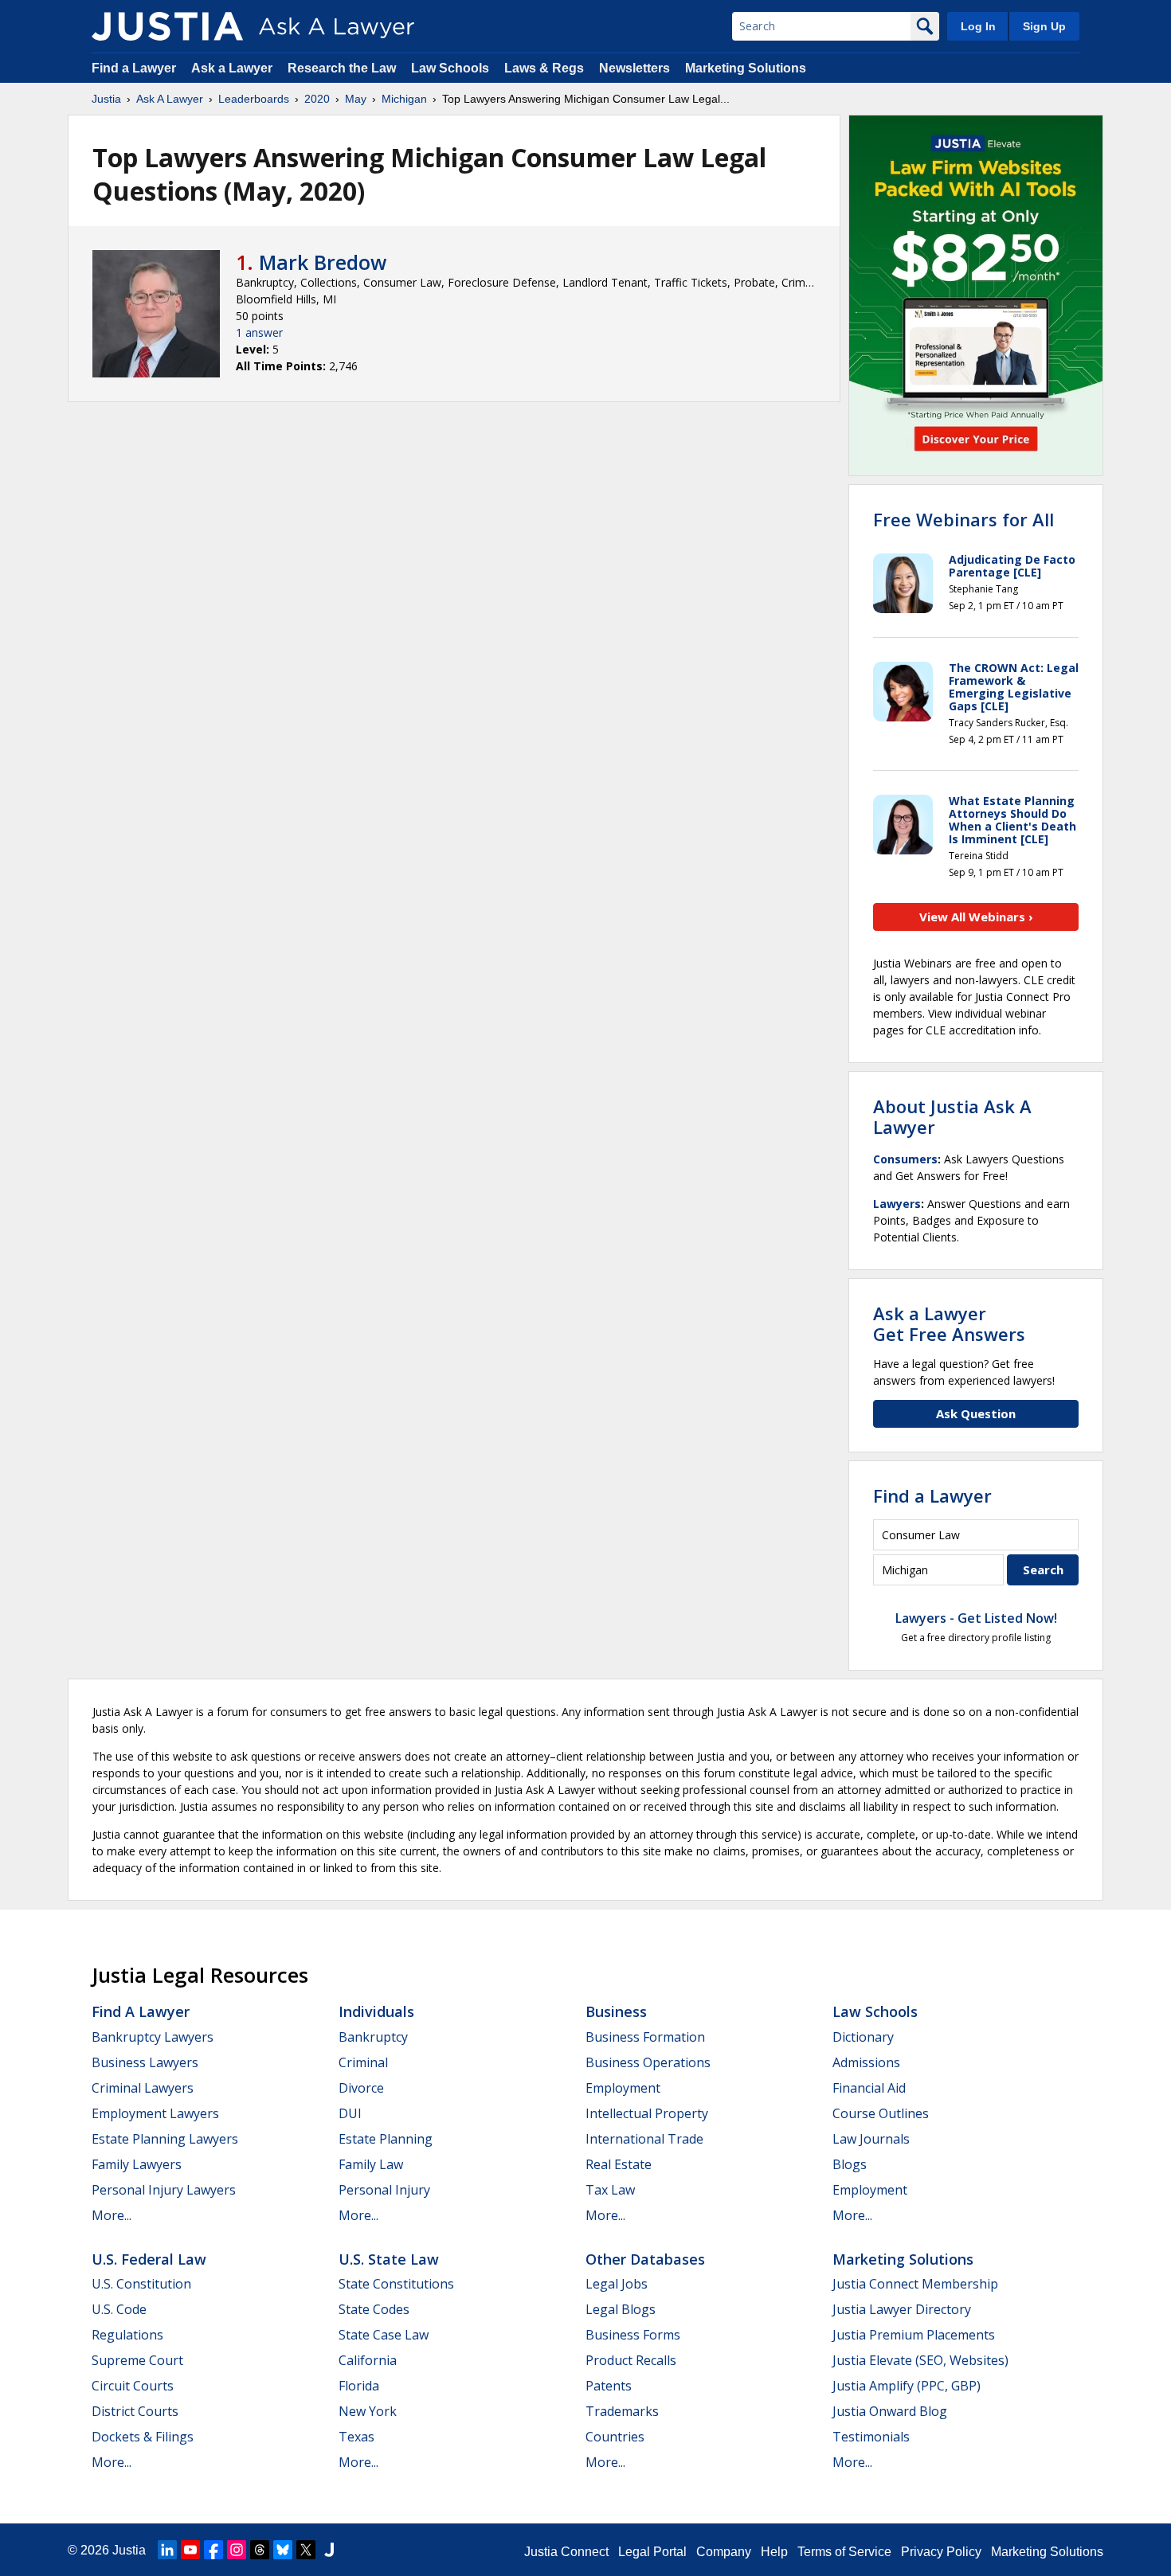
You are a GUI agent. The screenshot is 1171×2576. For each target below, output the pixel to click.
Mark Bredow (323, 262)
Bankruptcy (373, 2037)
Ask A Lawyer (170, 99)
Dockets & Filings (143, 2437)
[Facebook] (213, 2550)
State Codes (374, 2309)
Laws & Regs (544, 68)
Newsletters (634, 68)
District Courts (135, 2411)
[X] (306, 2550)
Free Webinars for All (963, 519)
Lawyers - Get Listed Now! (976, 1618)
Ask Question (976, 1413)
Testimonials (871, 2437)
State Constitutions (396, 2284)
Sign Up (1044, 26)
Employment (623, 2088)
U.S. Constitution (141, 2284)
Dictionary (863, 2037)
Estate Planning (386, 2139)
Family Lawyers (137, 2164)
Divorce (361, 2088)
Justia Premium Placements (914, 2335)
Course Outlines (881, 2113)
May (356, 99)
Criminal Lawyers (143, 2088)
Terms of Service (844, 2552)
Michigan (404, 99)
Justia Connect (566, 2552)
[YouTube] (190, 2550)
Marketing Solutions (746, 68)
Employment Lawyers (155, 2113)
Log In (978, 26)
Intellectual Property (647, 2113)
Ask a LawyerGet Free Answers (949, 1323)
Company (724, 2552)
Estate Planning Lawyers (165, 2139)
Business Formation (645, 2037)
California (368, 2360)
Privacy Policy (941, 2552)
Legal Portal (652, 2552)
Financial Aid (869, 2088)
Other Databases (645, 2259)
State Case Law (384, 2335)
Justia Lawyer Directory (902, 2309)
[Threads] (260, 2550)
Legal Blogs (621, 2309)
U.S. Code (119, 2309)
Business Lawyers (145, 2062)
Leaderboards (254, 99)
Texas (356, 2437)
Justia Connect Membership (915, 2284)
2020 (317, 99)
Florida (359, 2386)
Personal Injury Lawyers (164, 2190)
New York (368, 2411)
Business (616, 2011)
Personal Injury (384, 2190)
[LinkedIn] (167, 2550)
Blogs (850, 2164)
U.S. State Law (389, 2259)
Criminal (363, 2062)
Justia (106, 99)
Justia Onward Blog (890, 2411)
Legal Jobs (617, 2284)
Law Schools (450, 68)
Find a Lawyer (134, 68)
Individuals (376, 2011)
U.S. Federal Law (149, 2259)
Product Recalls (631, 2360)
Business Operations (648, 2062)
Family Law (371, 2164)
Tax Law (610, 2190)
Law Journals (871, 2139)
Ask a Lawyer (233, 68)
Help (774, 2552)
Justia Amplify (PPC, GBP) (907, 2386)
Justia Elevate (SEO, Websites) (920, 2360)
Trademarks (622, 2411)
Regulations (127, 2335)
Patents (609, 2386)
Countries (615, 2437)
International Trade (644, 2139)
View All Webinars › (976, 917)
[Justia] (167, 26)
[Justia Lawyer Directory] (329, 2550)
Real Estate (619, 2164)
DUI (350, 2113)
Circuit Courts (133, 2386)
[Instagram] (237, 2550)
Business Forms (633, 2335)
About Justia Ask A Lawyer (952, 1116)
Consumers (905, 1159)
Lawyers (897, 1204)
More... (112, 2215)
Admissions (866, 2062)
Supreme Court (137, 2360)
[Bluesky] (283, 2550)
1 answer (259, 332)
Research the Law (342, 68)
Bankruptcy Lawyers (153, 2037)
